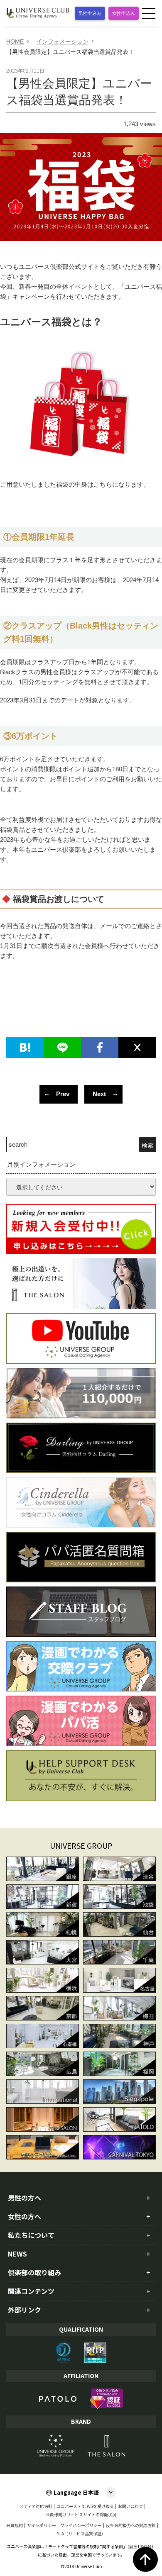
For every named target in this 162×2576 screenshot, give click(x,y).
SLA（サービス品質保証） (81, 2534)
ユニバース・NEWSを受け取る (85, 2506)
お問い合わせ (130, 2506)
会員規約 (15, 2525)
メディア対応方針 (36, 2506)
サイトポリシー (42, 2525)
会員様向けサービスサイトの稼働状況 (81, 2515)
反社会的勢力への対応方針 (131, 2525)
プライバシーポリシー (81, 2525)
